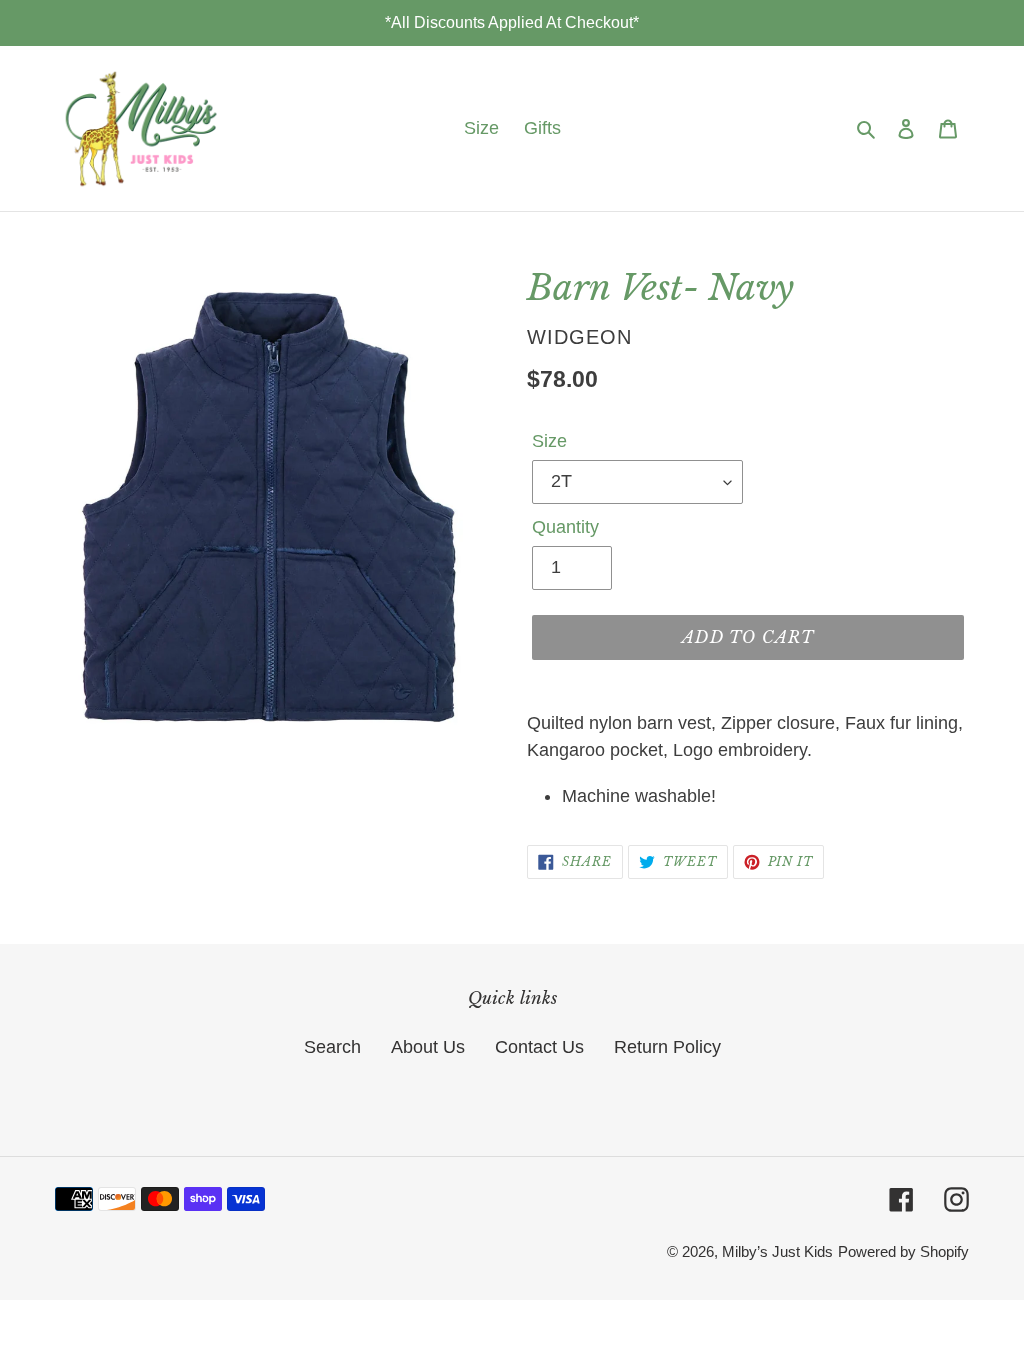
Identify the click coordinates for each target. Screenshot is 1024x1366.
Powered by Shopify (903, 1251)
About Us (428, 1047)
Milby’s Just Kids (777, 1251)
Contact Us (539, 1047)
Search (332, 1047)
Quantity (565, 527)
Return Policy (667, 1047)
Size (549, 441)
